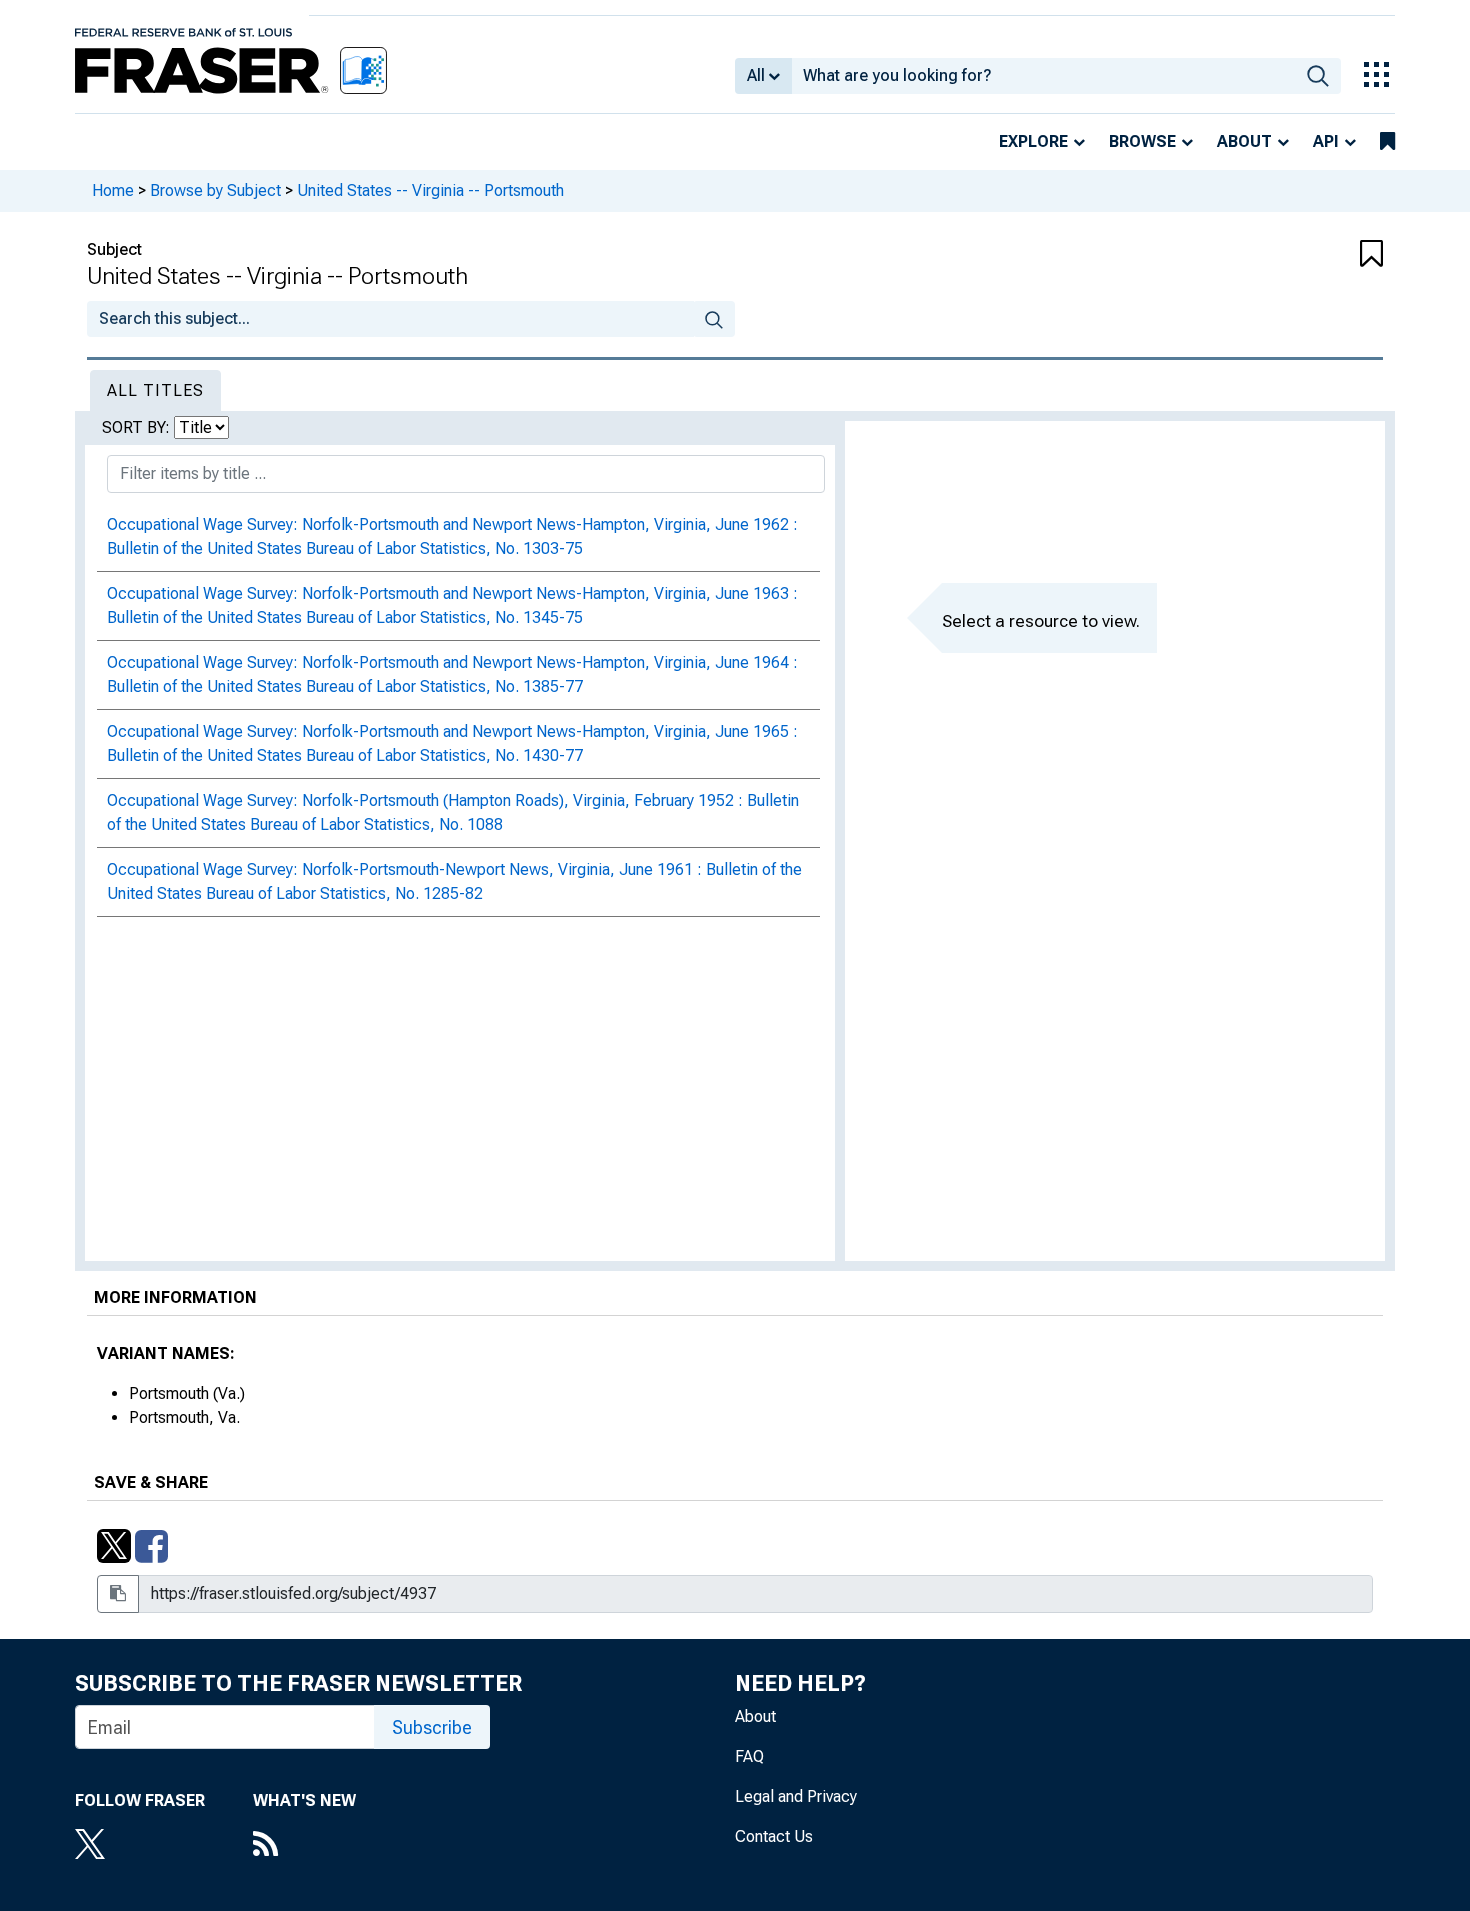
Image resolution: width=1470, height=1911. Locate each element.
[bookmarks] (1387, 142)
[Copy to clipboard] (118, 1594)
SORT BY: (138, 427)
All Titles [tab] (155, 390)
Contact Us (774, 1836)
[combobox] (1043, 76)
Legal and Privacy (796, 1796)
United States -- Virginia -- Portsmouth (430, 190)
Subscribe (432, 1727)
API (1326, 141)
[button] (1275, 255)
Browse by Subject (215, 190)
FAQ (749, 1756)
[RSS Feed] (304, 1846)
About (1244, 141)
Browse (1142, 141)
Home (113, 190)
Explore (1033, 141)
